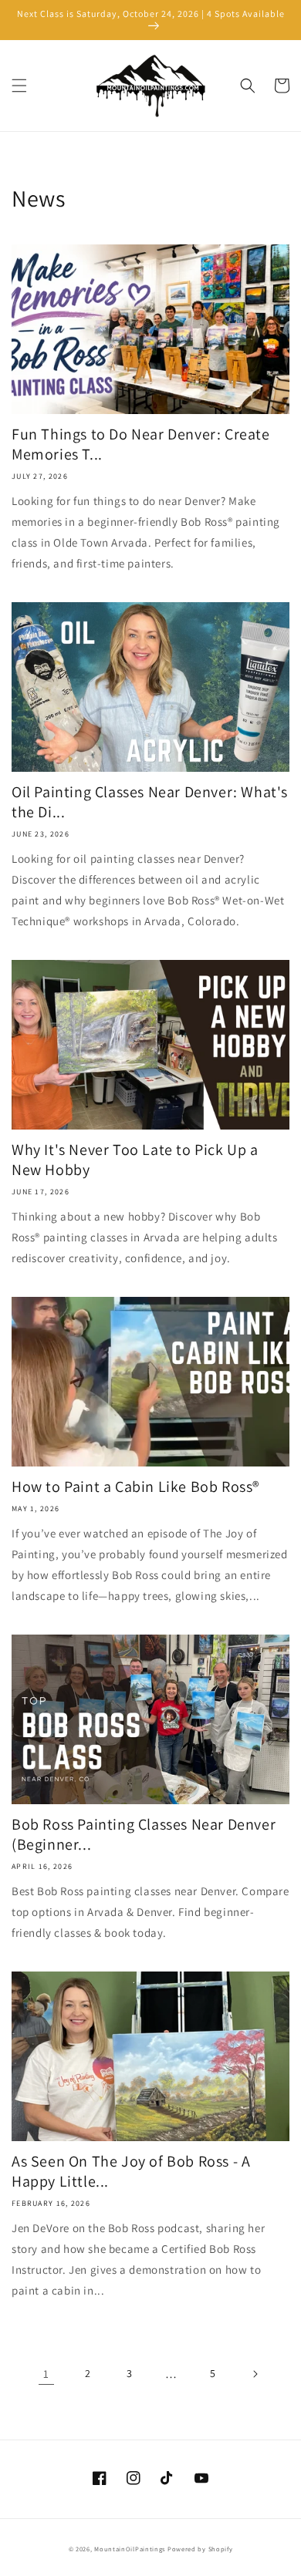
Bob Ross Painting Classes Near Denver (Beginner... (144, 1834)
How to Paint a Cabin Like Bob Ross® (135, 1487)
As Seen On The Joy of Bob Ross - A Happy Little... (131, 2171)
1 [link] (46, 2374)
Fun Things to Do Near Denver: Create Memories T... (141, 444)
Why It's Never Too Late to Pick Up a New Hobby (135, 1160)
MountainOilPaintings (130, 2549)
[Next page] (255, 2374)
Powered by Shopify (200, 2549)
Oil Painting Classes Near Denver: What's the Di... (150, 802)
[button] (19, 86)
